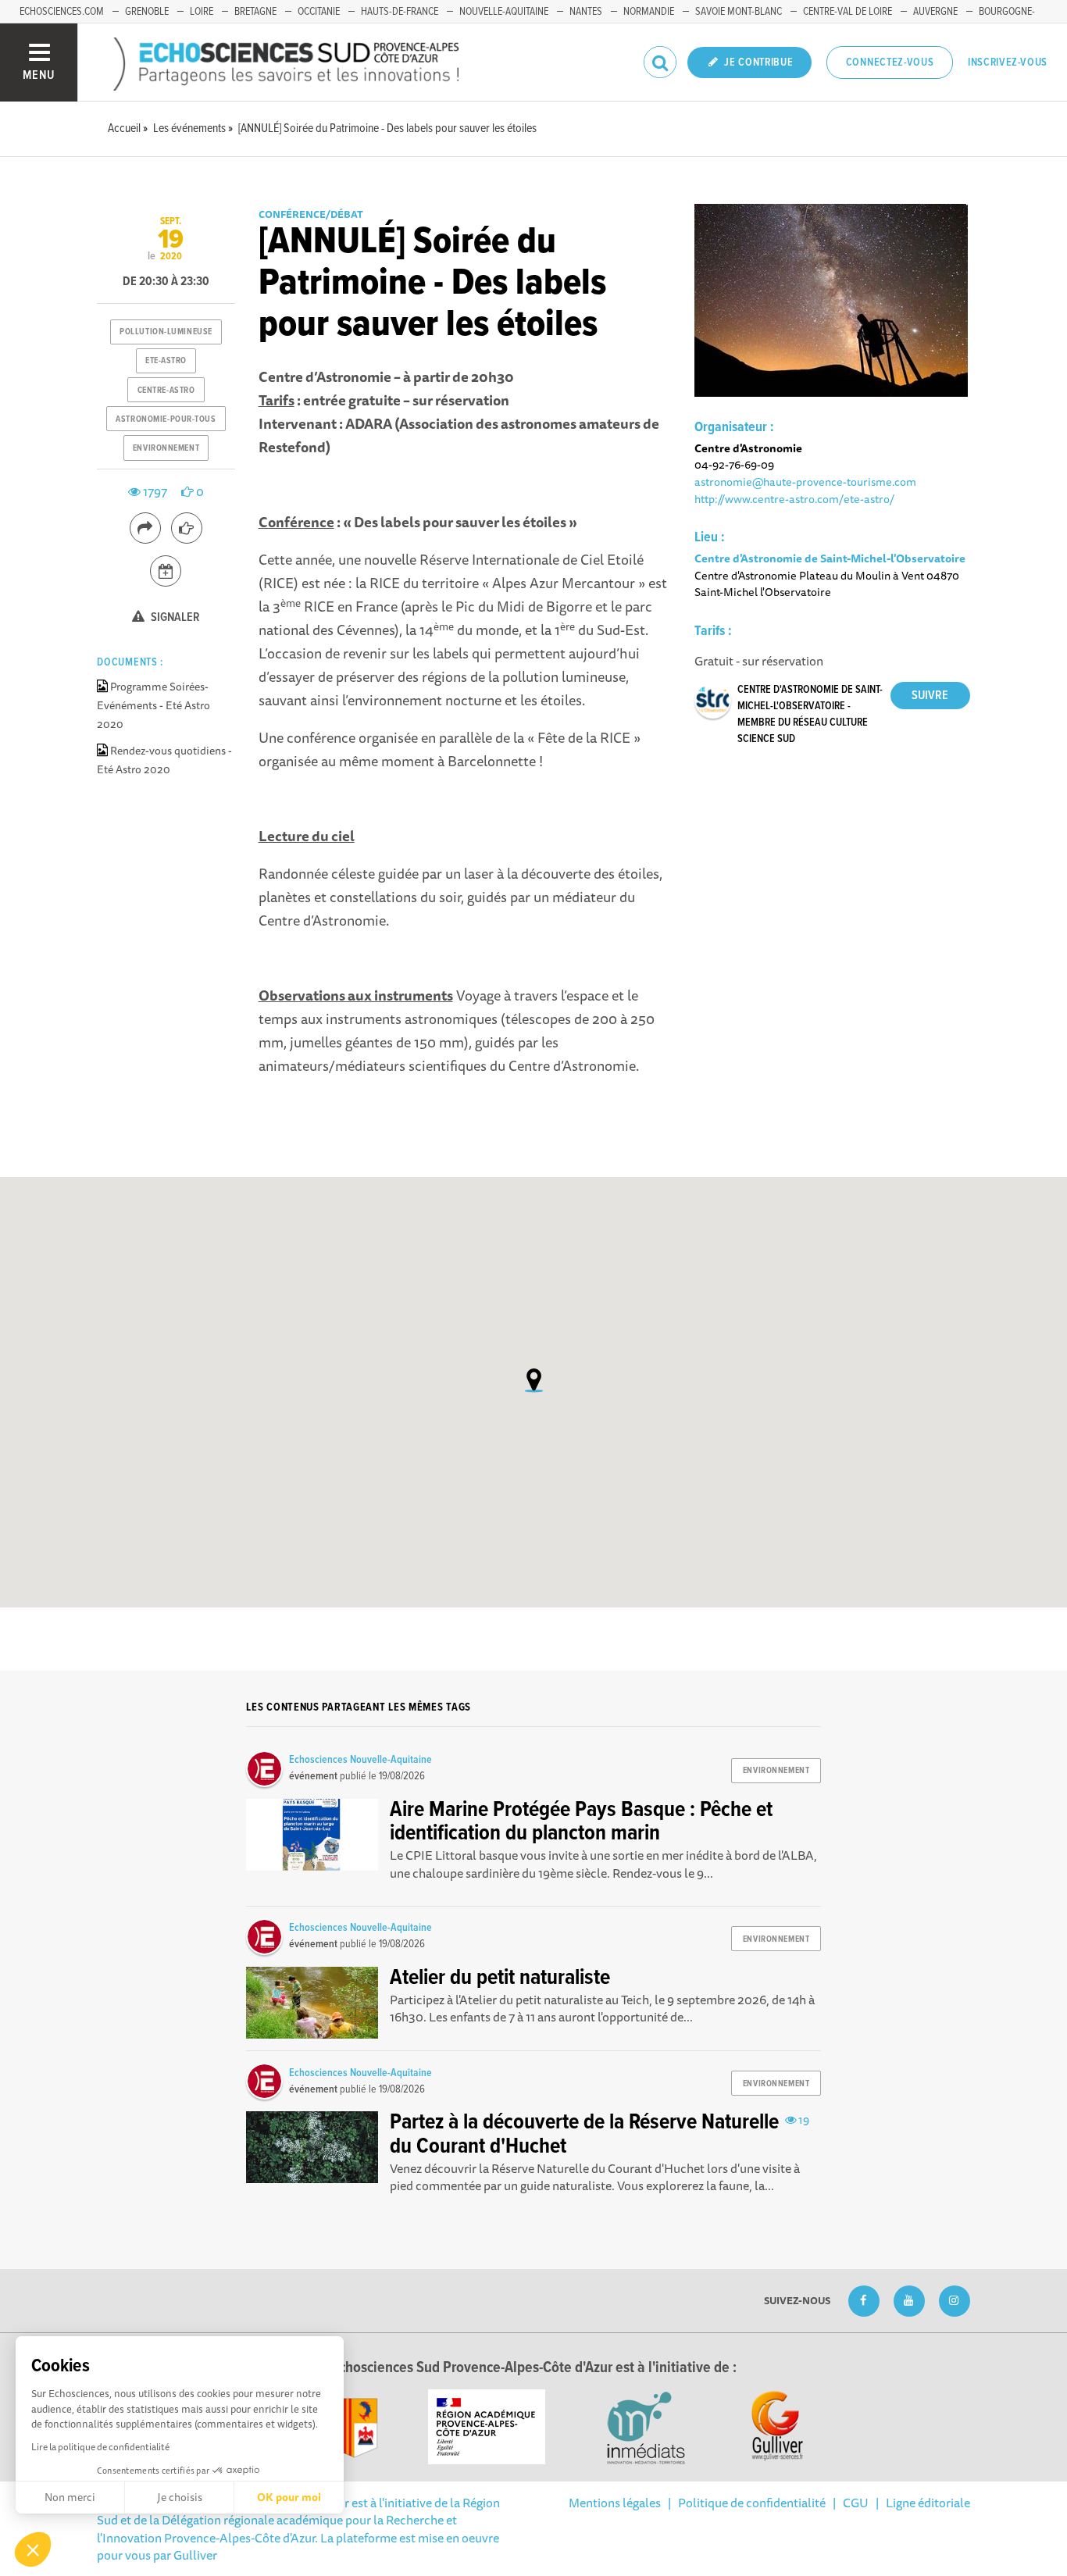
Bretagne (255, 12)
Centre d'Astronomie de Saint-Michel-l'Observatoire (830, 558)
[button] (33, 2549)
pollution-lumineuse (166, 332)
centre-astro (166, 391)
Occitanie (319, 12)
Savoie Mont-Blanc (739, 12)
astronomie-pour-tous (166, 419)
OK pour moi (289, 2497)
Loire (202, 12)
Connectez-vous (890, 62)
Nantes (586, 12)
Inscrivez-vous (1008, 62)
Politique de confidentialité (752, 2503)
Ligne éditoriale (928, 2503)
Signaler (174, 617)
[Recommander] (187, 528)
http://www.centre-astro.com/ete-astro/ (794, 499)
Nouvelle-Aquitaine (504, 12)
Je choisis (180, 2497)
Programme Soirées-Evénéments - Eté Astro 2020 (153, 705)
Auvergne (935, 12)
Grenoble (147, 12)
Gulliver (195, 2555)
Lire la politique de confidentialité (100, 2447)
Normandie (649, 12)
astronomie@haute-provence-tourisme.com (805, 482)
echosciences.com (62, 12)
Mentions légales (615, 2503)
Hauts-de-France (400, 12)
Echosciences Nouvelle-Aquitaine (360, 1760)
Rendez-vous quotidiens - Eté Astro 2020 (164, 760)
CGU (856, 2503)
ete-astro (166, 361)
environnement (166, 448)
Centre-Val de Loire (848, 12)
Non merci (70, 2497)
